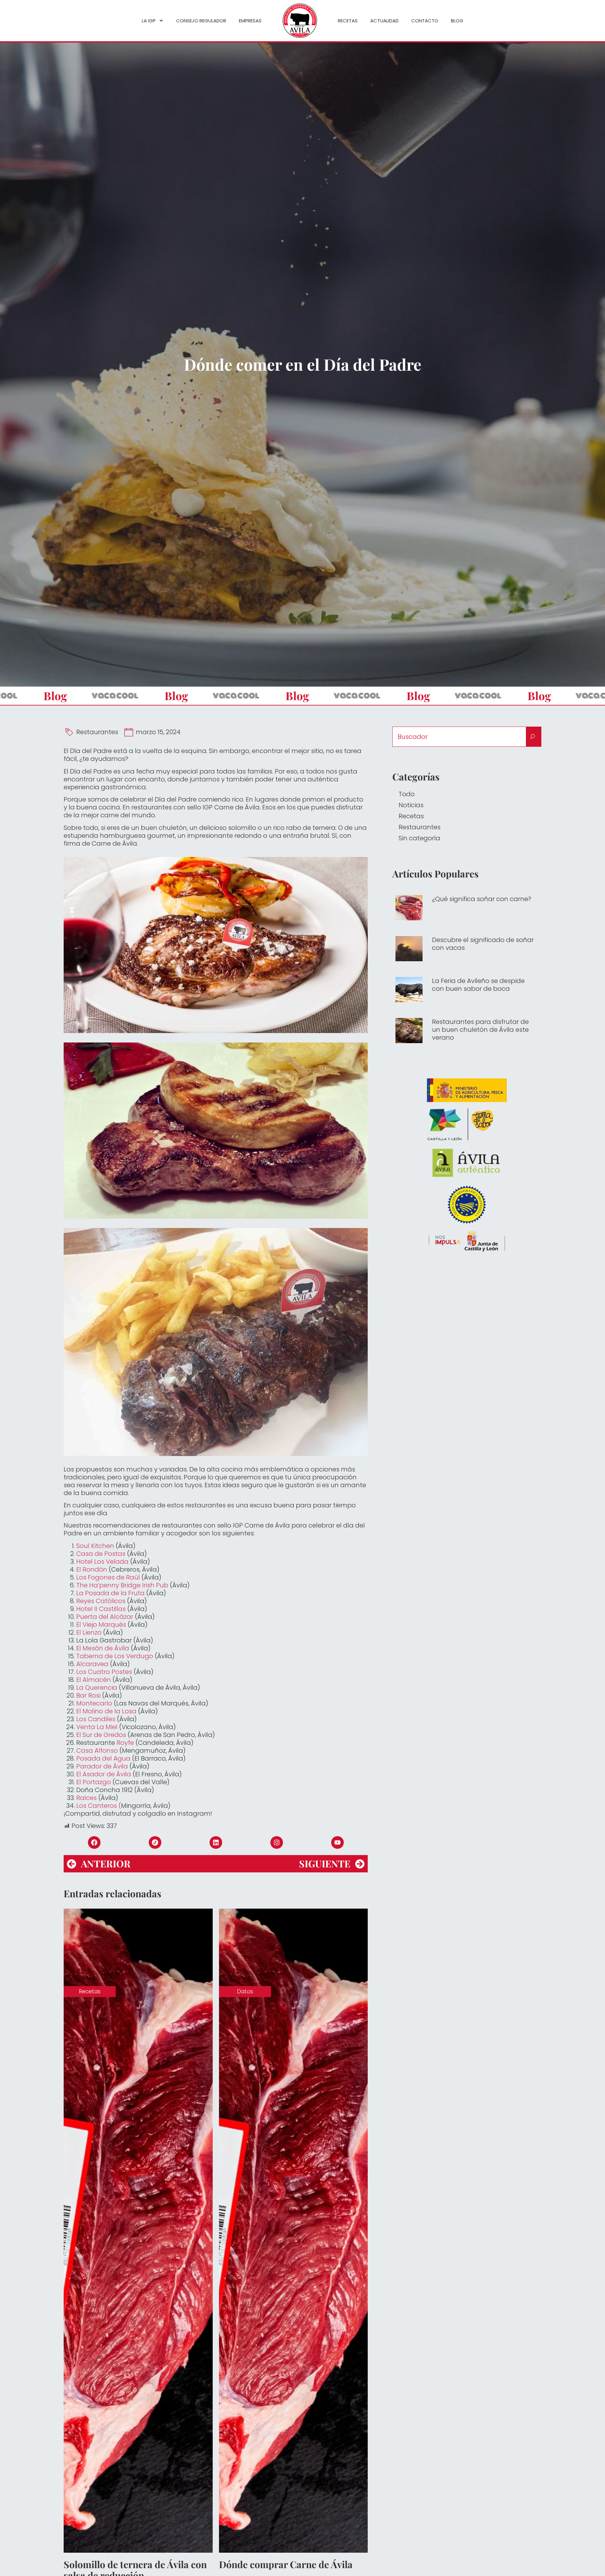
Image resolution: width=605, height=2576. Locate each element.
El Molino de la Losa (106, 1711)
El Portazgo (94, 1782)
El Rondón (92, 1569)
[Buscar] (534, 737)
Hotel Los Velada (102, 1562)
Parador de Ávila (102, 1766)
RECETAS (348, 21)
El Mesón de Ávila (103, 1648)
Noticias (411, 805)
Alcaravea (92, 1664)
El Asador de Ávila (104, 1774)
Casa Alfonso (97, 1751)
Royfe (125, 1743)
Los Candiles (96, 1719)
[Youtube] (337, 1842)
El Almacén (94, 1680)
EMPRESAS (250, 21)
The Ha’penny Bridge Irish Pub (122, 1585)
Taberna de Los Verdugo (115, 1656)
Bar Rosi (88, 1695)
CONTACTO (425, 21)
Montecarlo (94, 1703)
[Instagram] (277, 1842)
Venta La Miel (97, 1727)
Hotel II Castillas (101, 1609)
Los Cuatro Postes (104, 1672)
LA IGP (149, 21)
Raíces (86, 1798)
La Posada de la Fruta (110, 1593)
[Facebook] (94, 1842)
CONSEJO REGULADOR (201, 21)
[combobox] (459, 737)
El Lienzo (89, 1632)
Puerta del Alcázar (105, 1617)
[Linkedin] (216, 1842)
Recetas (411, 816)
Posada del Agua (103, 1758)
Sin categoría (419, 838)
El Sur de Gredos (101, 1735)
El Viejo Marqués (101, 1625)
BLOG (457, 21)
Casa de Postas (101, 1554)
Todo (407, 794)
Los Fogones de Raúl (108, 1577)
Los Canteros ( (99, 1806)
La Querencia (97, 1688)
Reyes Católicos (101, 1601)
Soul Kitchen (95, 1546)
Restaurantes (97, 732)
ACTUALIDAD (384, 21)
